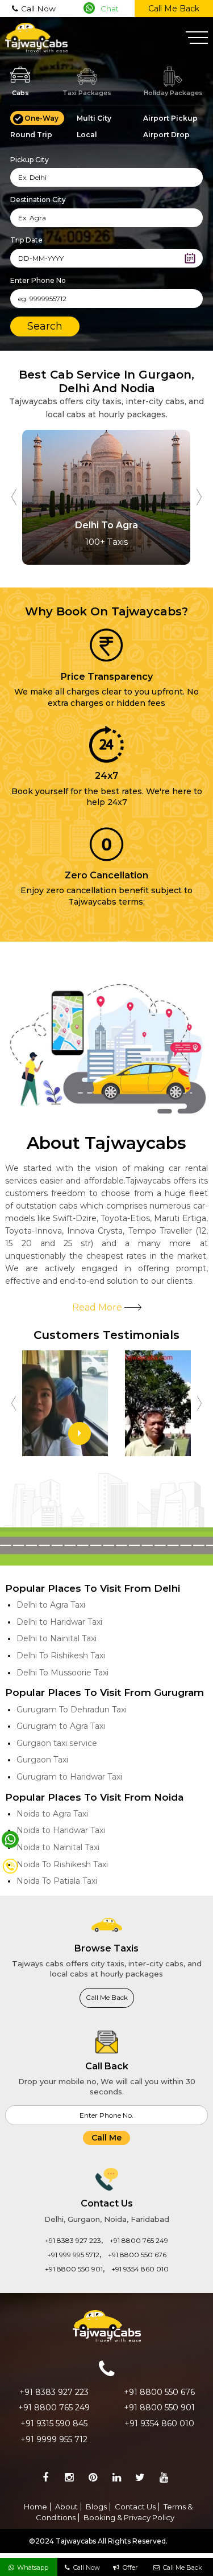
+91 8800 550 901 (74, 2269)
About (66, 2507)
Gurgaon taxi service (57, 1743)
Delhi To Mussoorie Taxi (62, 1673)
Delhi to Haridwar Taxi (59, 1622)
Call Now (38, 9)
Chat (110, 9)
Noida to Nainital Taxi (58, 1847)
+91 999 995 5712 (73, 2255)
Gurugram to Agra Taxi (61, 1726)
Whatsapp (33, 2567)
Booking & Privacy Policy (129, 2517)
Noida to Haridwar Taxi (61, 1830)
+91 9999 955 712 (54, 2439)
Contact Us (135, 2507)
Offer (130, 2567)
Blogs (96, 2507)
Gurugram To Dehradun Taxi (72, 1710)
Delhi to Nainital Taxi (57, 1638)
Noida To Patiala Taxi (57, 1881)
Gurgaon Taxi (42, 1760)
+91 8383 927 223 (73, 2240)
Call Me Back (174, 9)
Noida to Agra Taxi (52, 1814)
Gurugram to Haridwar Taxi (69, 1777)
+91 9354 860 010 (140, 2269)
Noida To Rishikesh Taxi (62, 1864)
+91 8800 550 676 (137, 2255)
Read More (98, 1307)
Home (35, 2507)
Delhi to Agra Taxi (51, 1605)
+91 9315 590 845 (54, 2423)
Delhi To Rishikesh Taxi (61, 1655)
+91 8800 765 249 (139, 2240)
